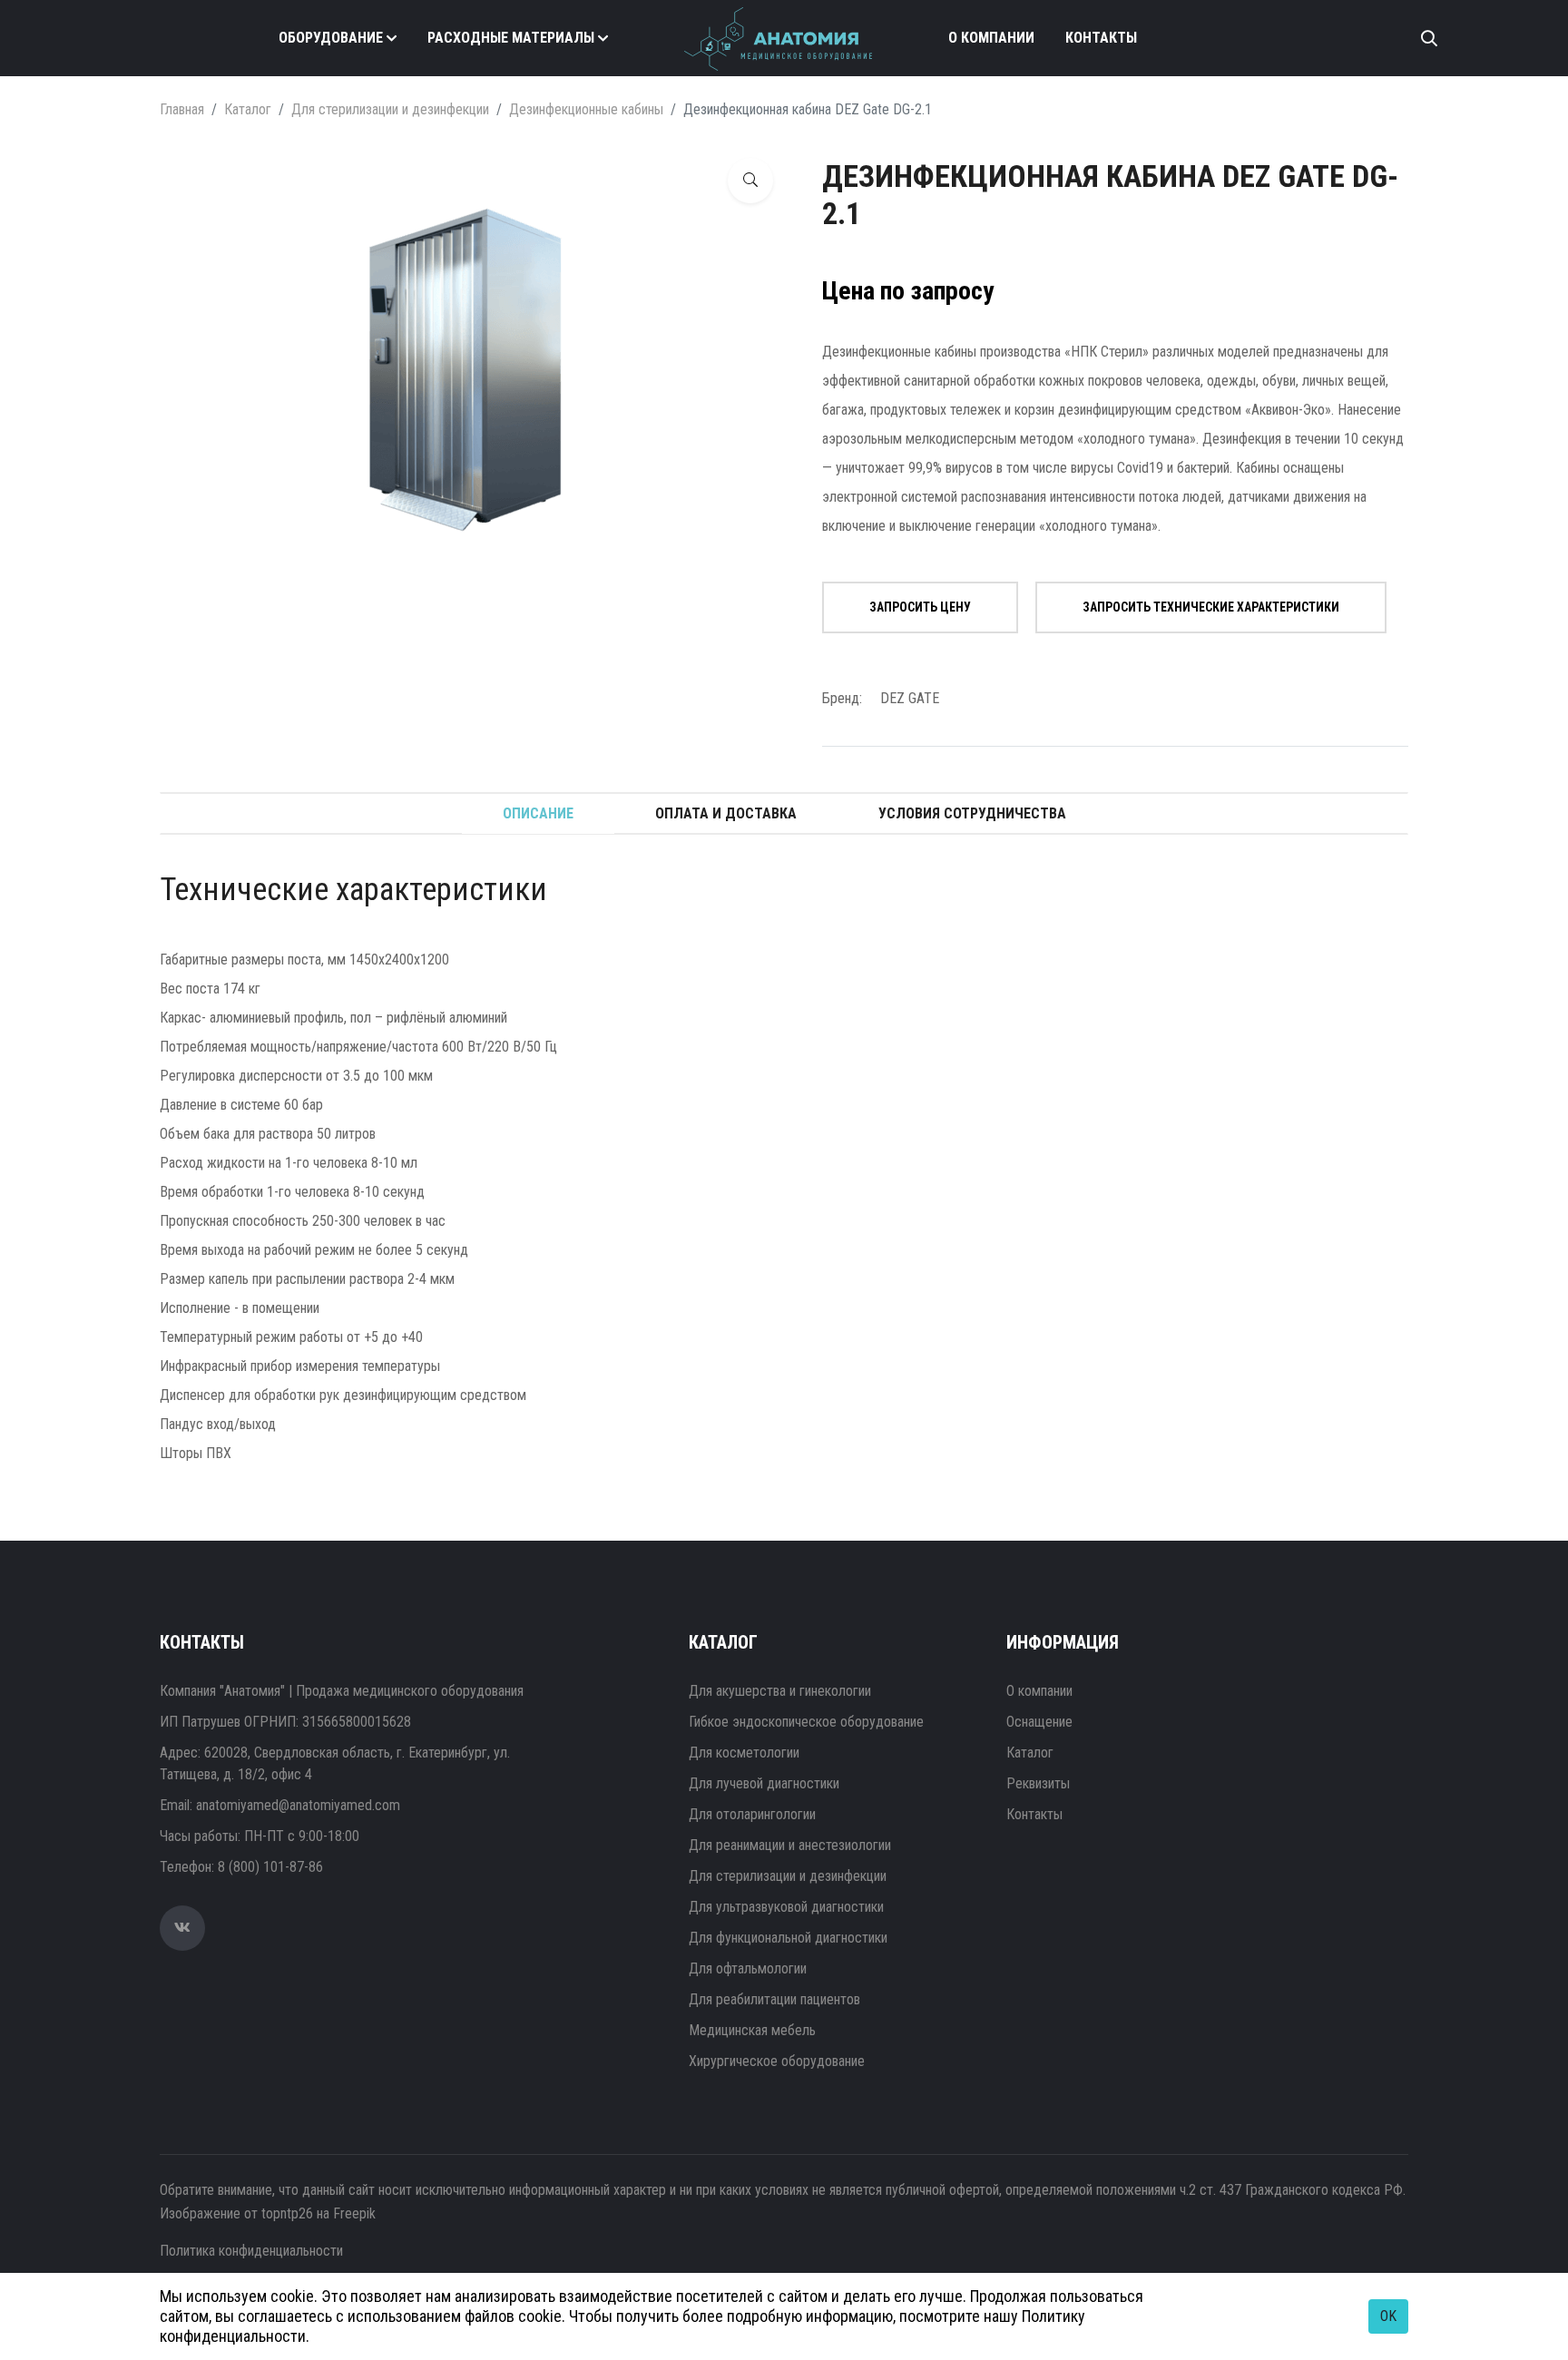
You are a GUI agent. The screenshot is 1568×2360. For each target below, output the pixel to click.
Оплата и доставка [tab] (726, 813)
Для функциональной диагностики (788, 1938)
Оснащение (1039, 1722)
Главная (182, 109)
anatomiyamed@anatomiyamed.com (298, 1805)
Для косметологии (744, 1753)
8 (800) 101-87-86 (270, 1867)
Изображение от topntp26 (236, 2213)
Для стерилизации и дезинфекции (390, 109)
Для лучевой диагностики (764, 1783)
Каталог (248, 109)
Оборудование (331, 38)
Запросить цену (920, 607)
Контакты (1101, 38)
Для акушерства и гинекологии (780, 1691)
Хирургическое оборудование (777, 2061)
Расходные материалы (511, 38)
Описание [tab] (538, 813)
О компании (991, 38)
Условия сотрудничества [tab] (972, 813)
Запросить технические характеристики (1211, 607)
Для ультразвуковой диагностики (786, 1907)
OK (1388, 2316)
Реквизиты (1038, 1783)
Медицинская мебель (752, 2030)
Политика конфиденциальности (251, 2251)
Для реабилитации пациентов (774, 1999)
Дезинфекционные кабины (586, 109)
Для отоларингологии (752, 1814)
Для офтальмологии (748, 1968)
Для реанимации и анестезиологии (790, 1845)
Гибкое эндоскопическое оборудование (806, 1722)
